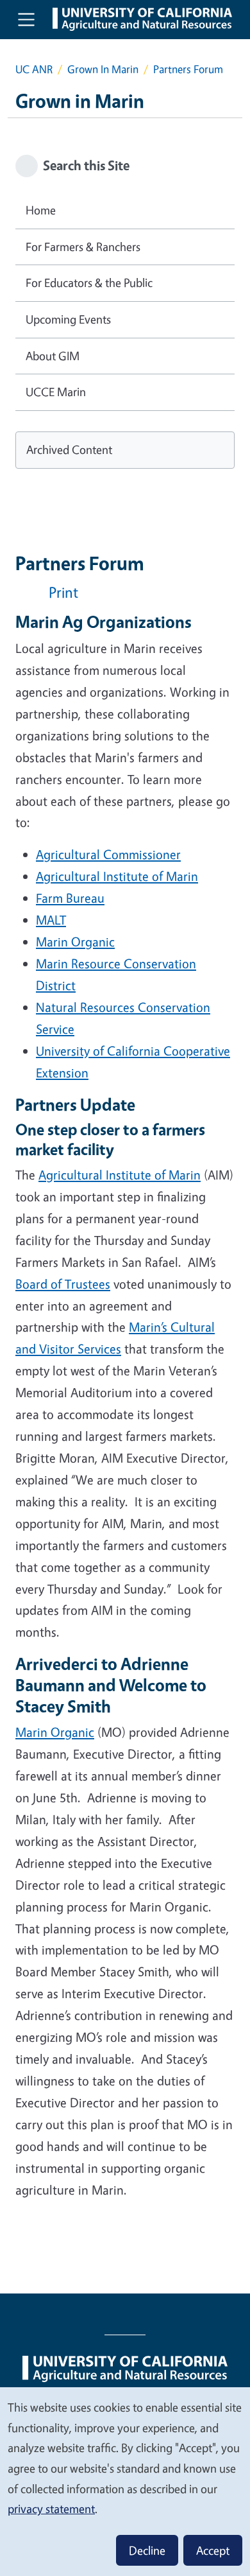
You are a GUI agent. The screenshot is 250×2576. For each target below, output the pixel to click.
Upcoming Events (68, 319)
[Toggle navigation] (26, 19)
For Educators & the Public (89, 283)
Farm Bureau (70, 898)
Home (41, 210)
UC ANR (34, 69)
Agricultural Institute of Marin (117, 876)
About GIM (53, 356)
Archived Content (69, 449)
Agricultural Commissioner (108, 854)
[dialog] (125, 2481)
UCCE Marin (56, 392)
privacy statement (51, 2509)
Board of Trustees (63, 1284)
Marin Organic (75, 942)
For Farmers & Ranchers (83, 247)
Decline (147, 2550)
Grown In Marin (103, 69)
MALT (51, 920)
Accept (213, 2550)
